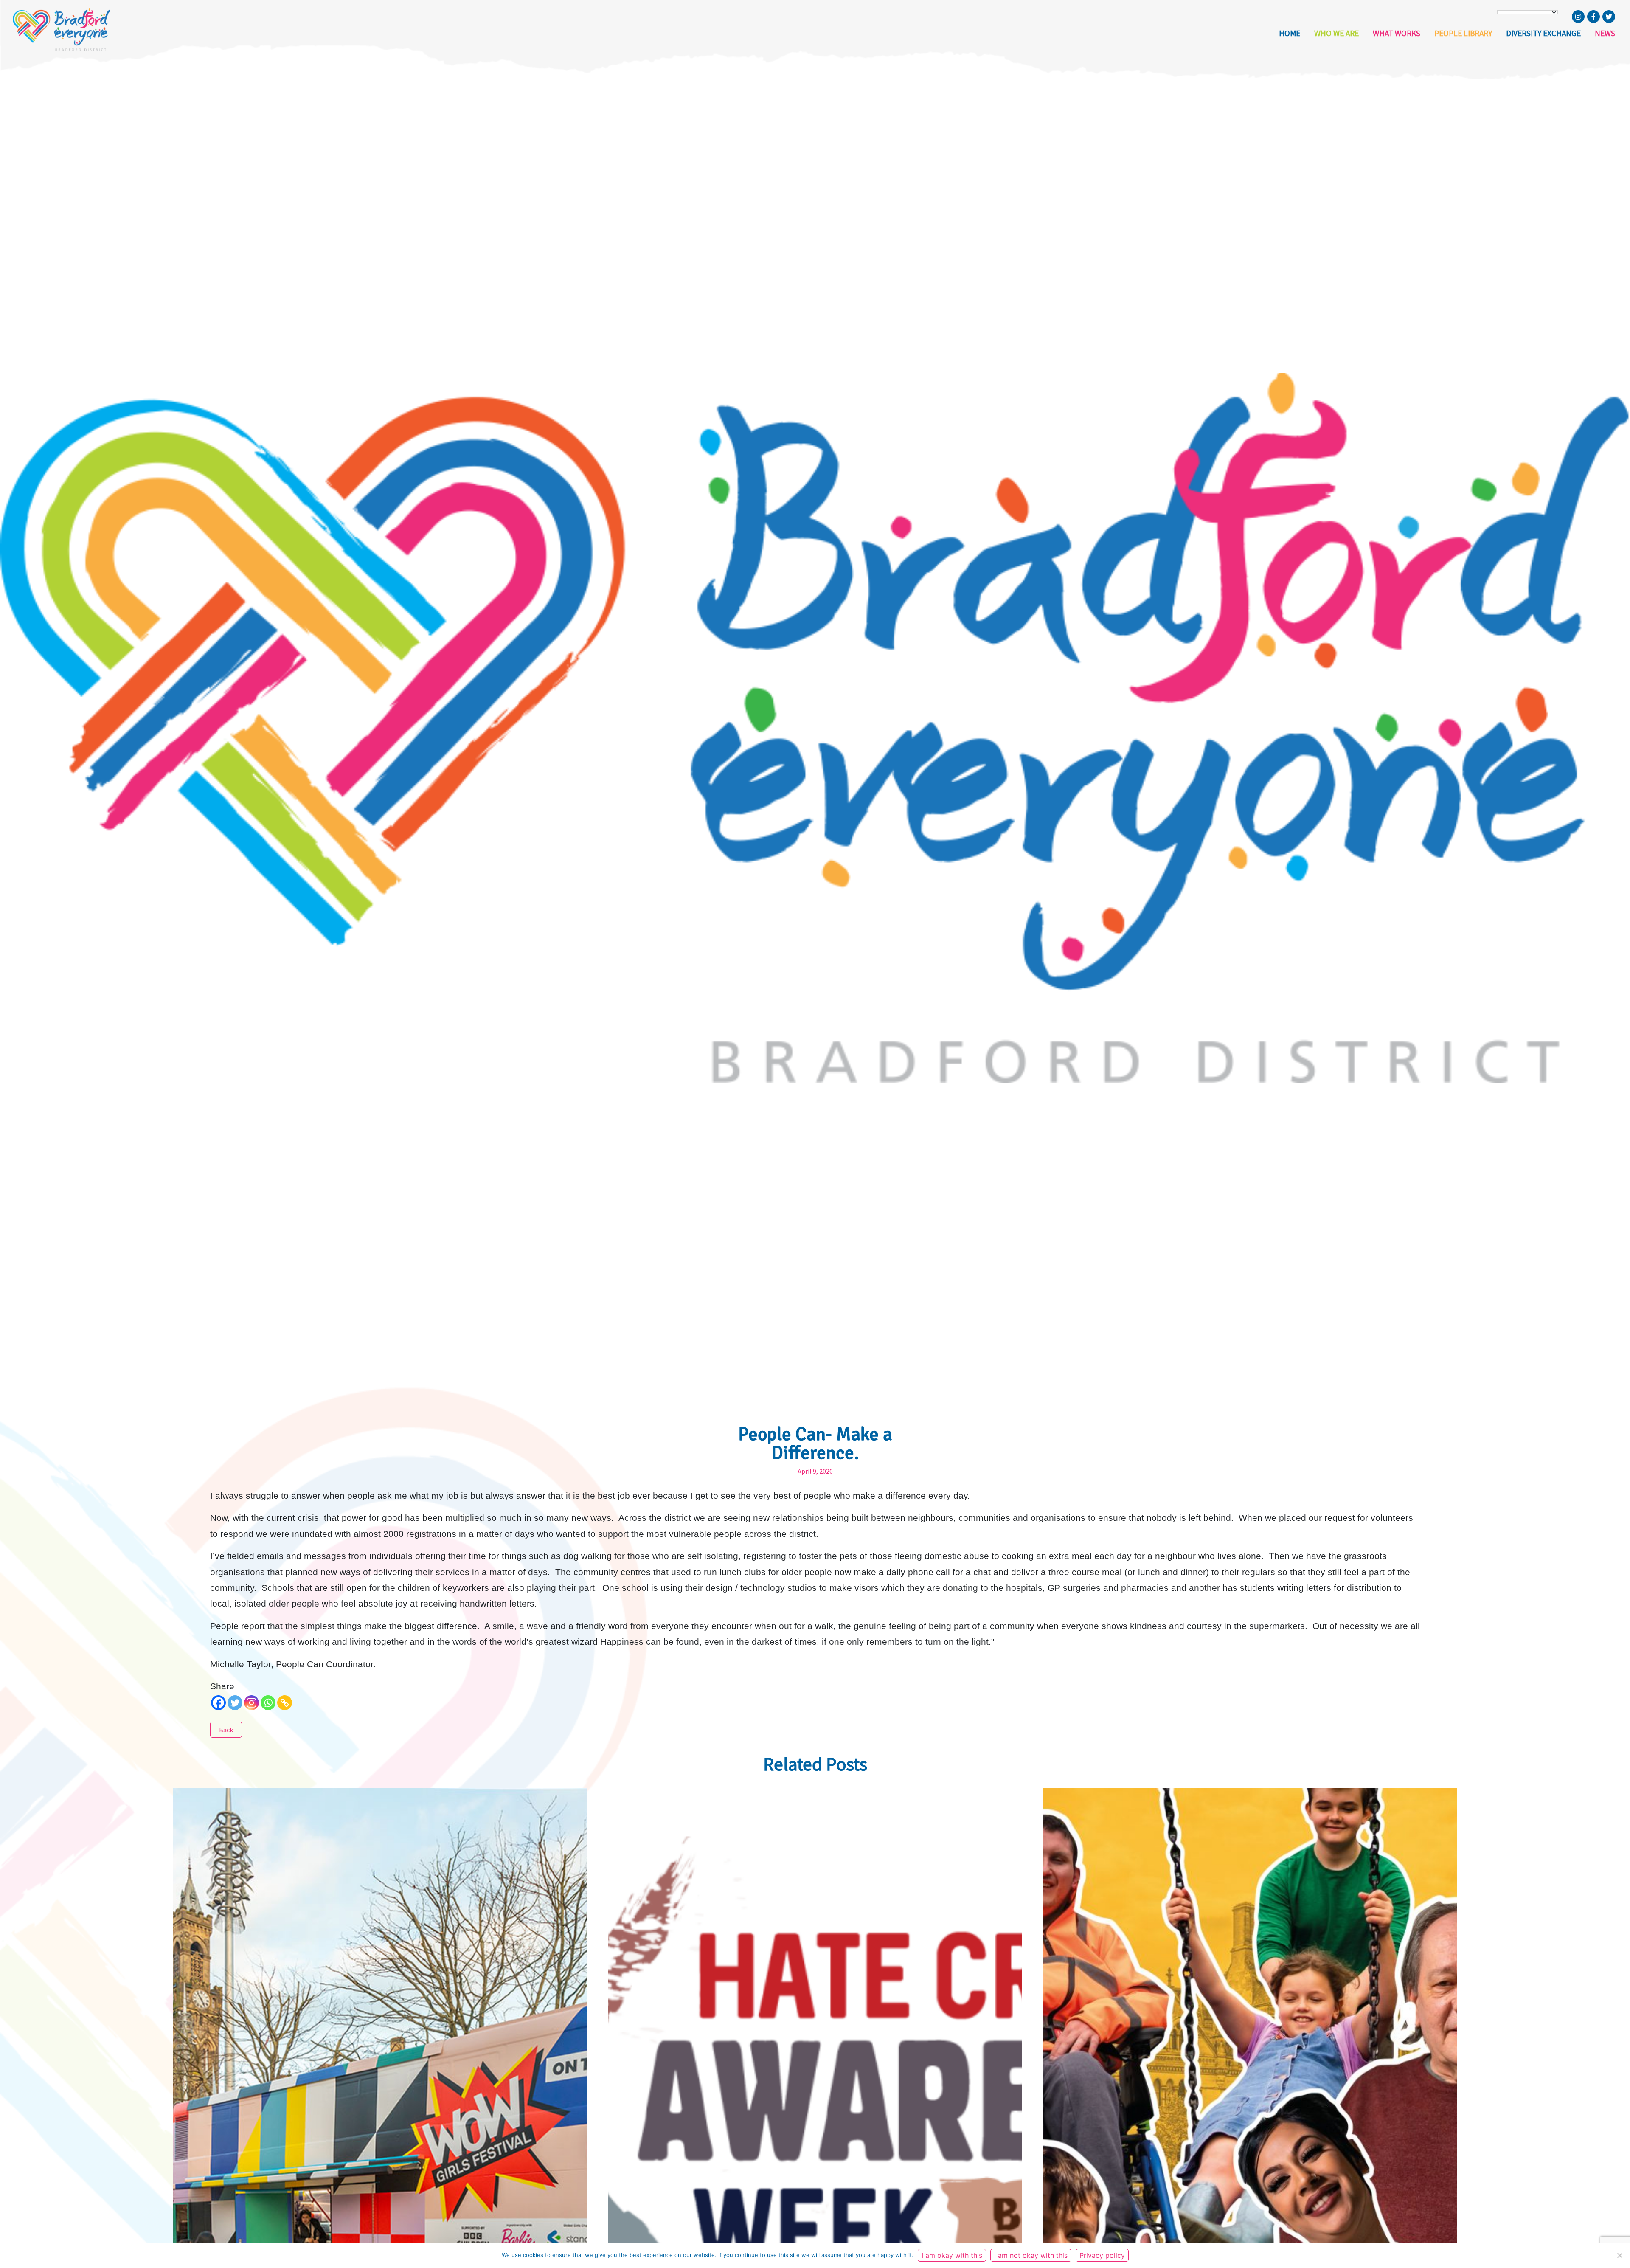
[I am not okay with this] (1619, 2255)
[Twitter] (235, 1703)
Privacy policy (1102, 2255)
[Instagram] (252, 1703)
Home (1290, 33)
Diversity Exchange (1543, 33)
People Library (1463, 33)
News (1605, 33)
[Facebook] (218, 1703)
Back (226, 1730)
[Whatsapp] (268, 1703)
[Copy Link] (285, 1703)
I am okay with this (952, 2255)
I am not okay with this (1031, 2255)
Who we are (1336, 33)
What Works (1397, 33)
